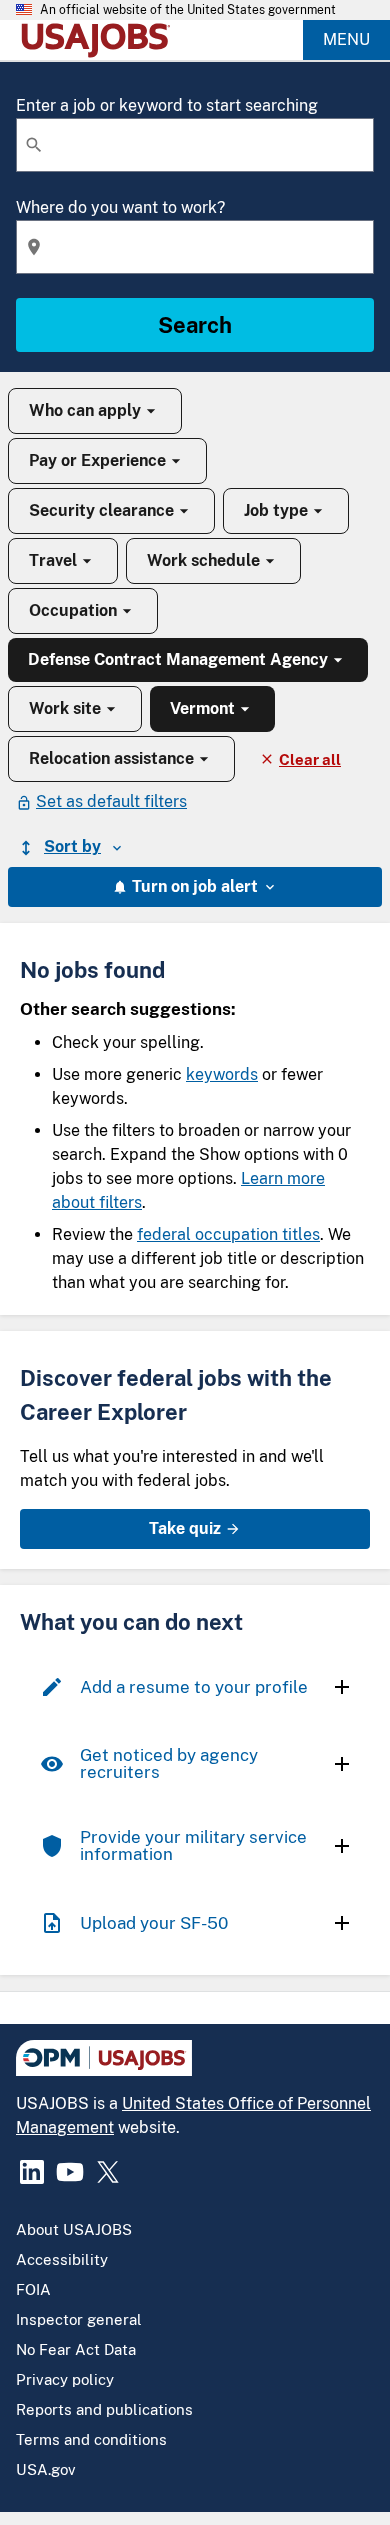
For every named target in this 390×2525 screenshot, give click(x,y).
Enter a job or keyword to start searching (167, 105)
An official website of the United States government (188, 10)
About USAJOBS (74, 2229)
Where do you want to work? (120, 207)
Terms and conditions (91, 2439)
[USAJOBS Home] (100, 40)
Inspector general (79, 2319)
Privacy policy (65, 2379)
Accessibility (62, 2259)
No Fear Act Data (76, 2349)
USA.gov (46, 2469)
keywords (222, 1074)
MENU (346, 39)
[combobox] (195, 145)
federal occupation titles (228, 1234)
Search (195, 325)
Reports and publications (104, 2409)
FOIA (33, 2289)
